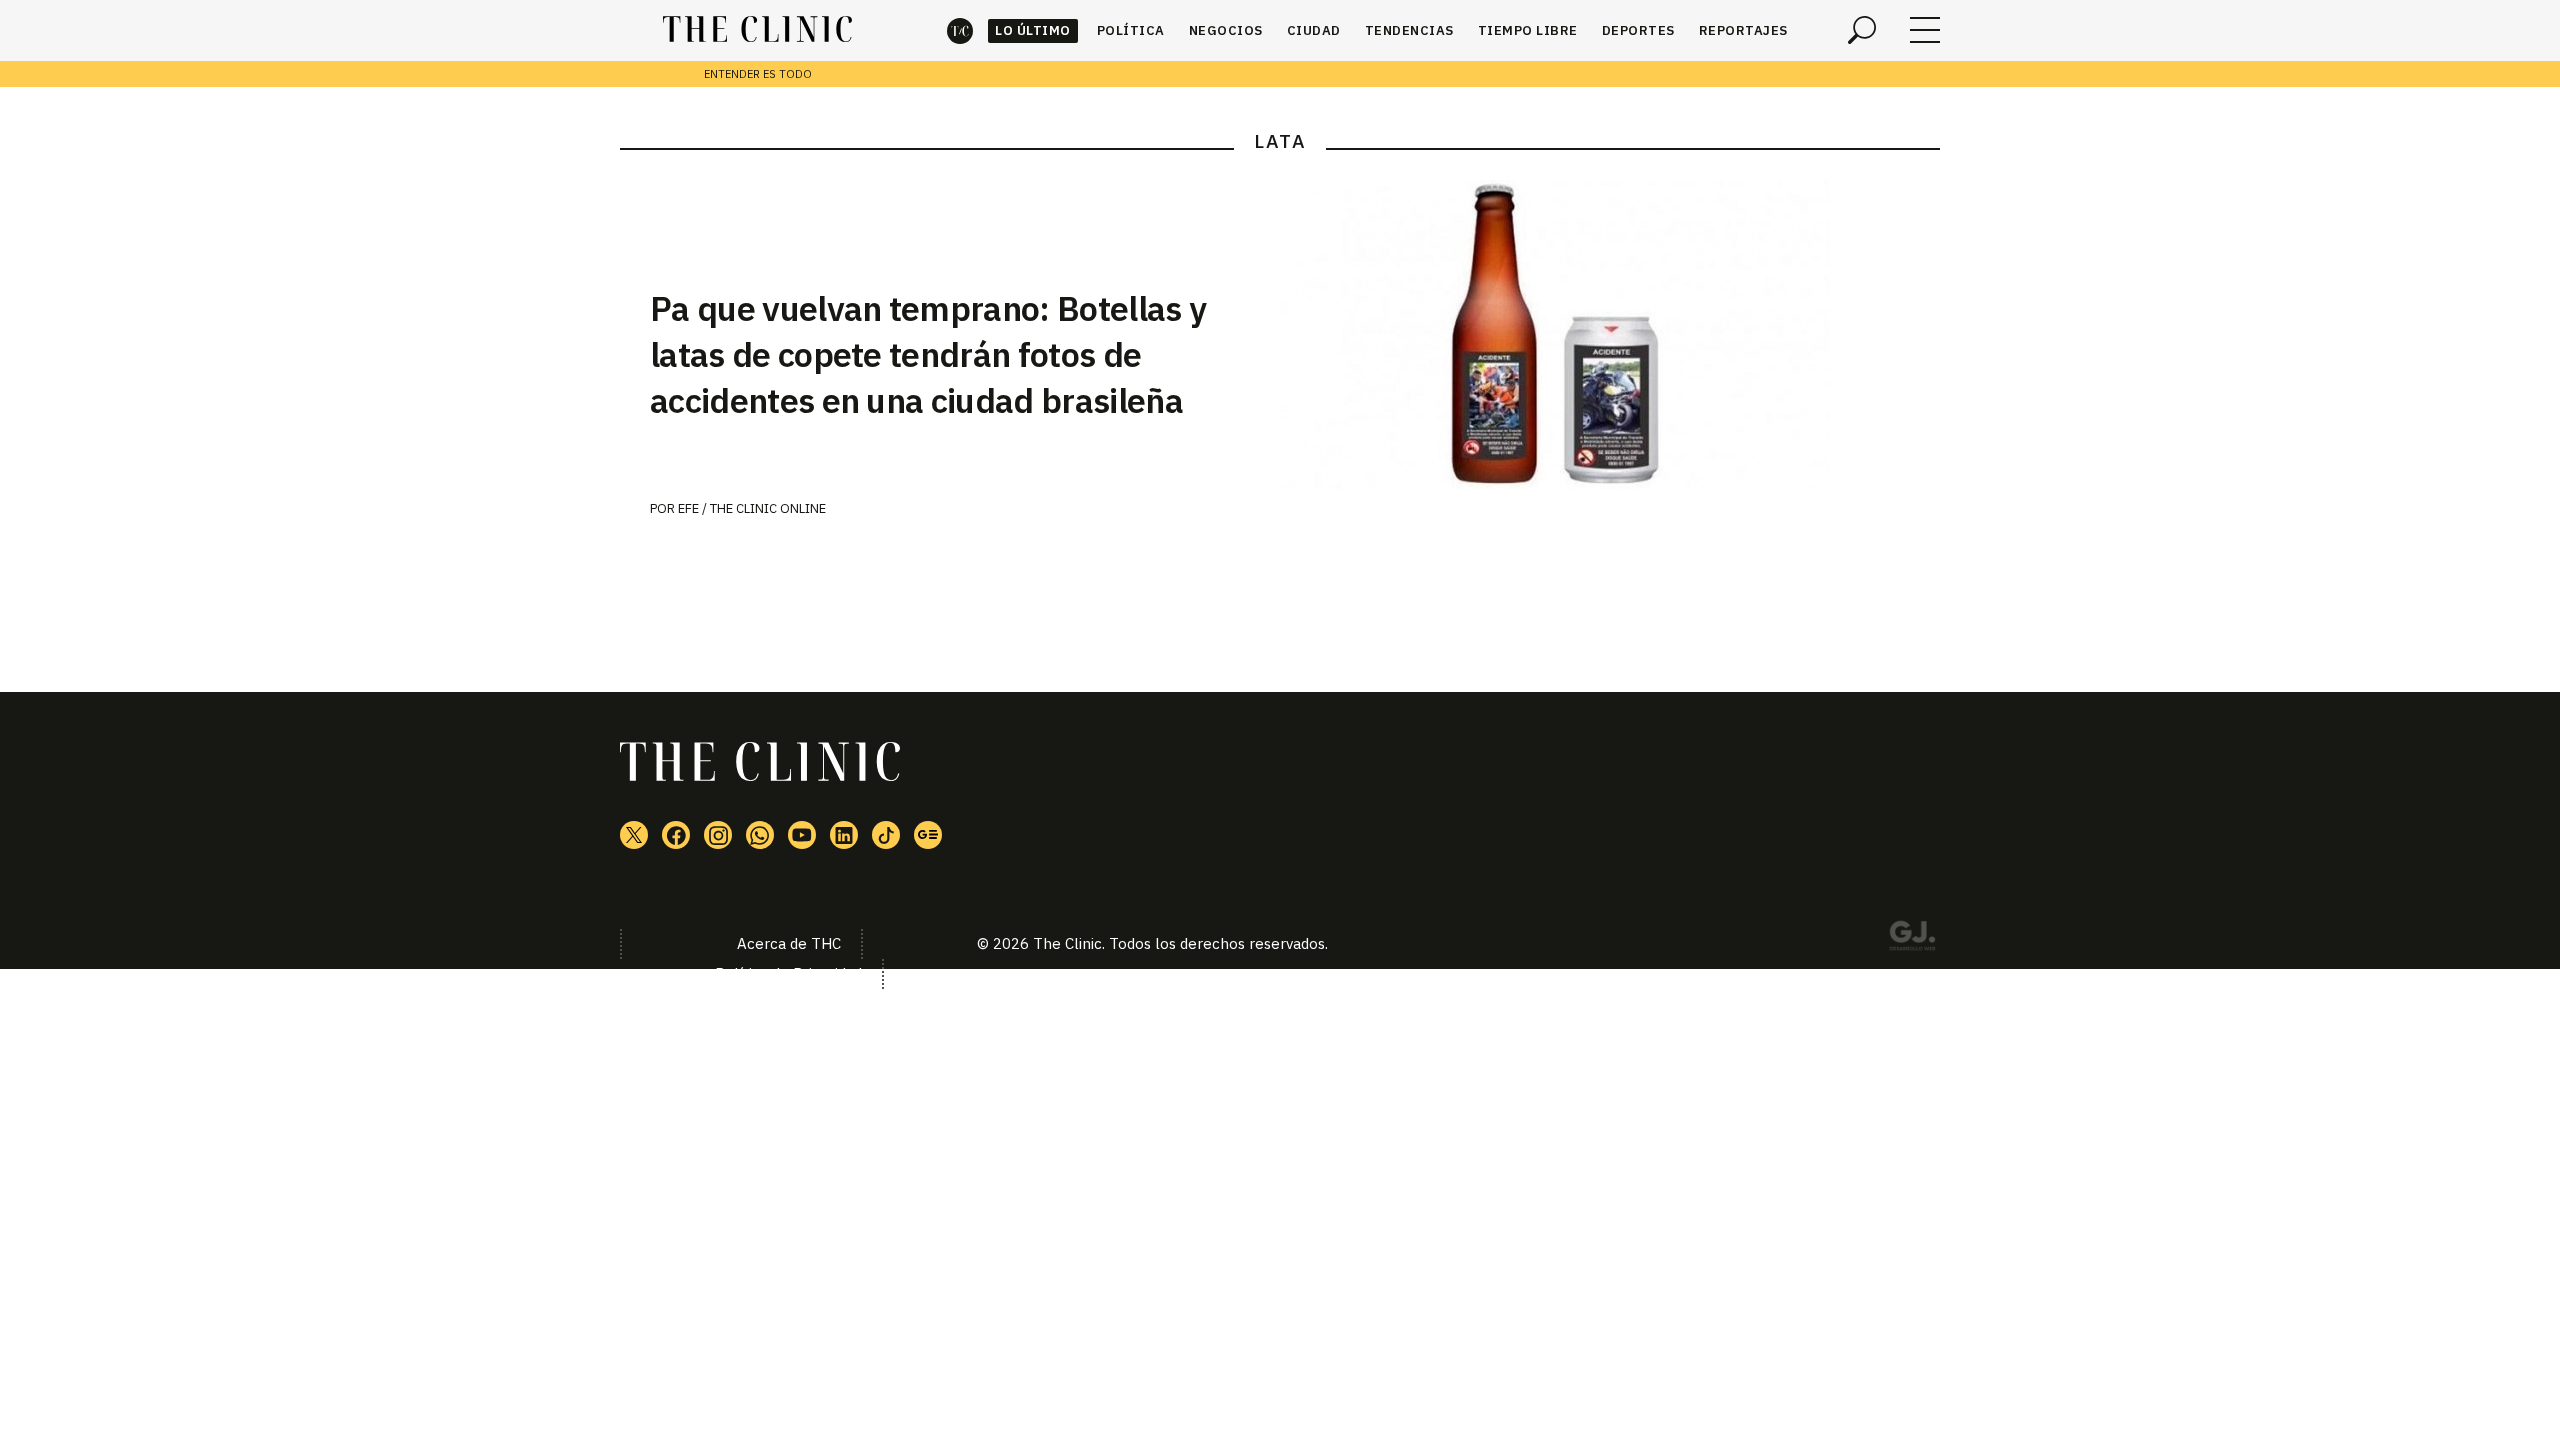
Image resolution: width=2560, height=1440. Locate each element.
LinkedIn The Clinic (844, 835)
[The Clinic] (757, 30)
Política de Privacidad (788, 973)
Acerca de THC (789, 943)
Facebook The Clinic (676, 835)
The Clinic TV (802, 835)
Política (1131, 30)
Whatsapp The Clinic (760, 835)
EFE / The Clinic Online (752, 508)
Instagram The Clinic (718, 835)
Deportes (1638, 30)
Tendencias (1409, 30)
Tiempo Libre (1528, 30)
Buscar (1862, 30)
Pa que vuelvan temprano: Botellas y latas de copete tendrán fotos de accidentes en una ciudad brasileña (928, 354)
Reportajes (1743, 30)
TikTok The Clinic (886, 835)
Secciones (1925, 30)
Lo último (1033, 30)
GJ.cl (1912, 939)
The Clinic (960, 30)
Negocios (1226, 30)
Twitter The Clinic (634, 835)
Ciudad (1314, 30)
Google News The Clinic (928, 835)
